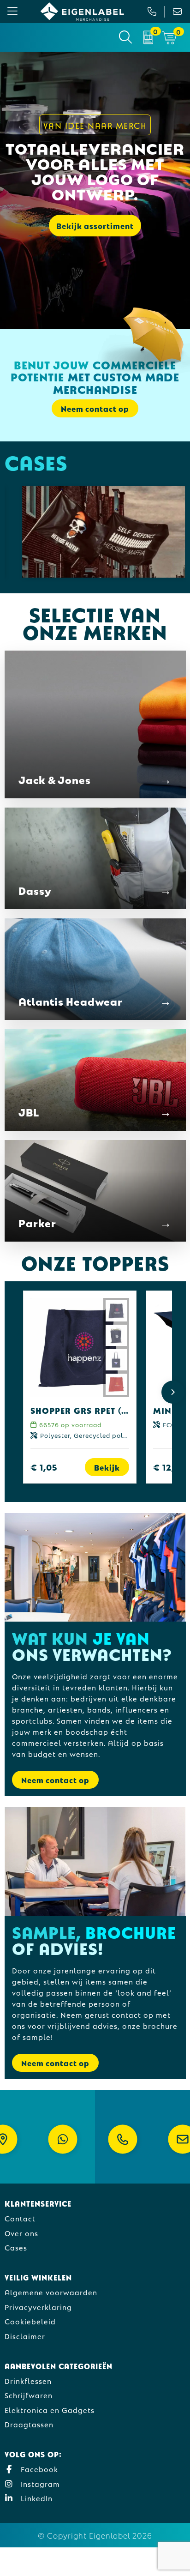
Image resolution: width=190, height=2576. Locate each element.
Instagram (39, 2483)
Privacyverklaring (38, 2307)
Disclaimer (25, 2336)
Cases (16, 2247)
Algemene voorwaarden (51, 2292)
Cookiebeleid (30, 2321)
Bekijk (107, 1467)
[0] (148, 37)
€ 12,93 (169, 1467)
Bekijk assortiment (95, 226)
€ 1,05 (44, 1467)
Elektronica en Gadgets (50, 2410)
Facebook (38, 2469)
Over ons (21, 2233)
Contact (20, 2218)
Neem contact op (55, 1780)
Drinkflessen (28, 2380)
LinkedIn (36, 2498)
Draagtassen (29, 2424)
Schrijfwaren (29, 2395)
